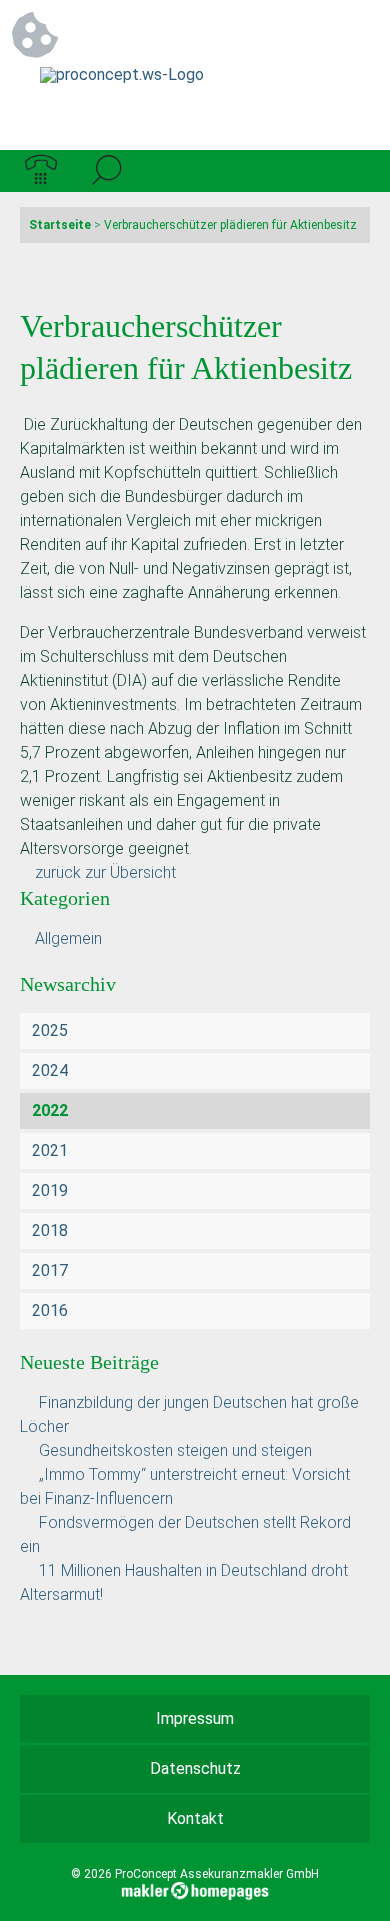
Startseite (60, 225)
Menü (349, 171)
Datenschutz (195, 1768)
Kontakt (195, 1818)
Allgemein (68, 938)
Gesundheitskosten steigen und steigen (175, 1450)
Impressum (195, 1718)
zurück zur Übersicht (105, 872)
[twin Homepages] (195, 1888)
